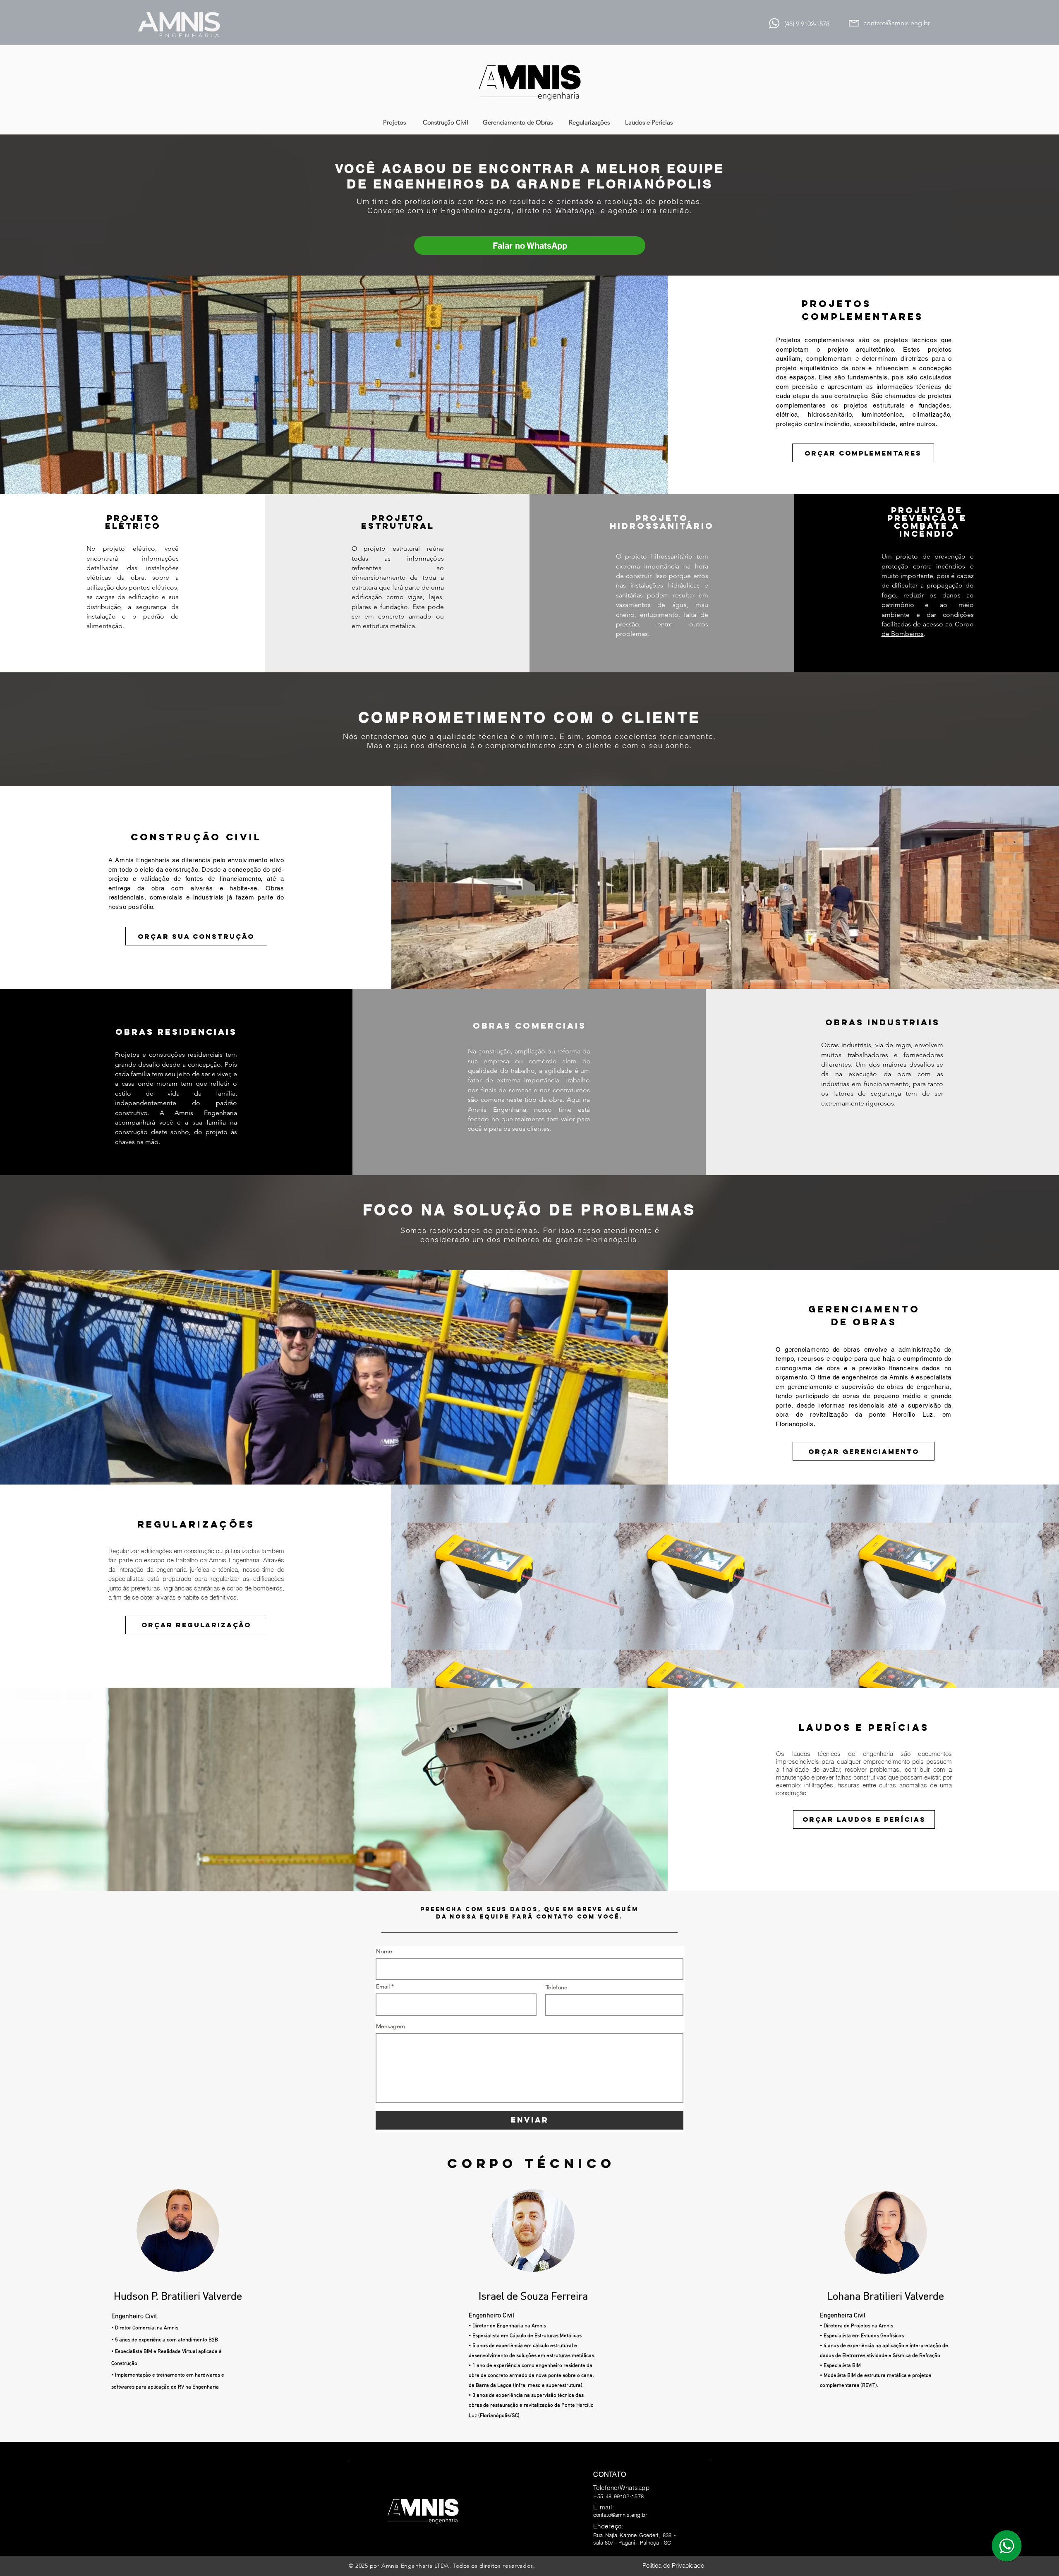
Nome (384, 1951)
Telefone (557, 1987)
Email (383, 1986)
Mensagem (391, 2026)
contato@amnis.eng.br (897, 23)
